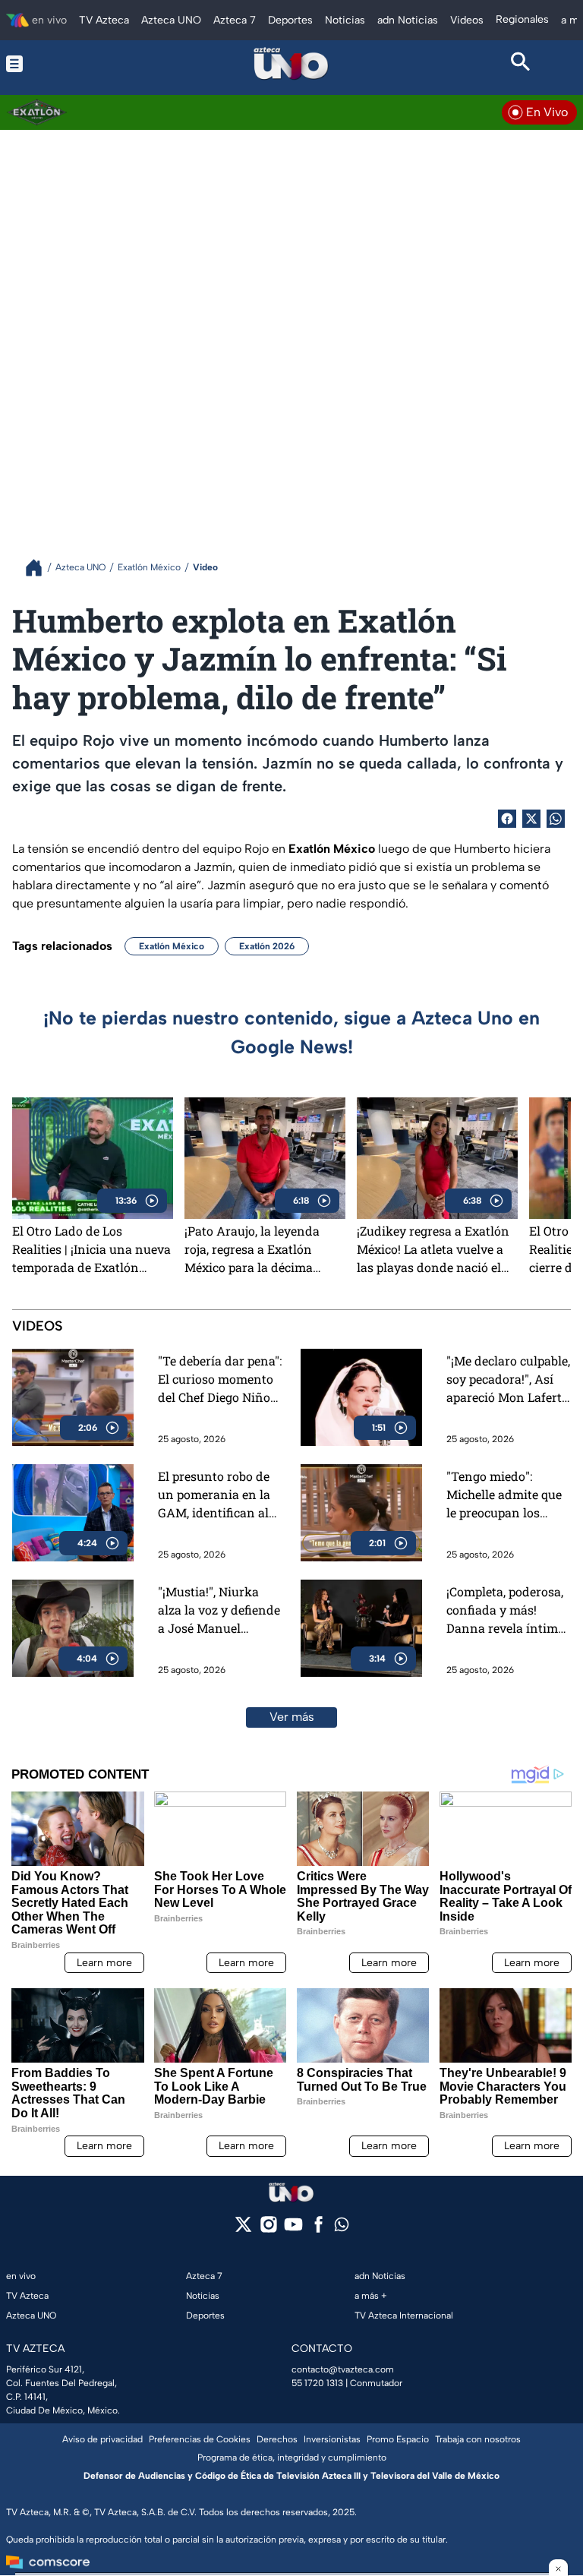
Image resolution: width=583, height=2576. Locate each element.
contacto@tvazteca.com (343, 2369)
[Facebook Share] (507, 819)
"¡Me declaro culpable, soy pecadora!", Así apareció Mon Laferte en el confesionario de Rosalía (508, 1380)
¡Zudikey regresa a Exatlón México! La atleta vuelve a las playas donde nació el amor (433, 1249)
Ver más (292, 1717)
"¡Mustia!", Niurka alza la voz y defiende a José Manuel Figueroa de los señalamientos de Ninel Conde (219, 1610)
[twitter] (243, 2229)
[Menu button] (62, 64)
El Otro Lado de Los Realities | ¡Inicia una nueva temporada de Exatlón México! (91, 1249)
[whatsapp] (342, 2228)
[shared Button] (556, 819)
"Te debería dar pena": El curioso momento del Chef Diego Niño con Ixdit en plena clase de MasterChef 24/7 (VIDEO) (220, 1380)
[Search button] (521, 64)
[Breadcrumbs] (40, 568)
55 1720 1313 (317, 2383)
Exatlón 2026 (267, 946)
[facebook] (318, 2229)
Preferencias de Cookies (200, 2439)
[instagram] (268, 2229)
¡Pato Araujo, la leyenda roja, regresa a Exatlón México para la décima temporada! (252, 1249)
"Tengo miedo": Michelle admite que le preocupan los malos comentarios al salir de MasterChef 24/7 (508, 1495)
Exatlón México (172, 946)
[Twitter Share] (531, 819)
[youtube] (293, 2229)
